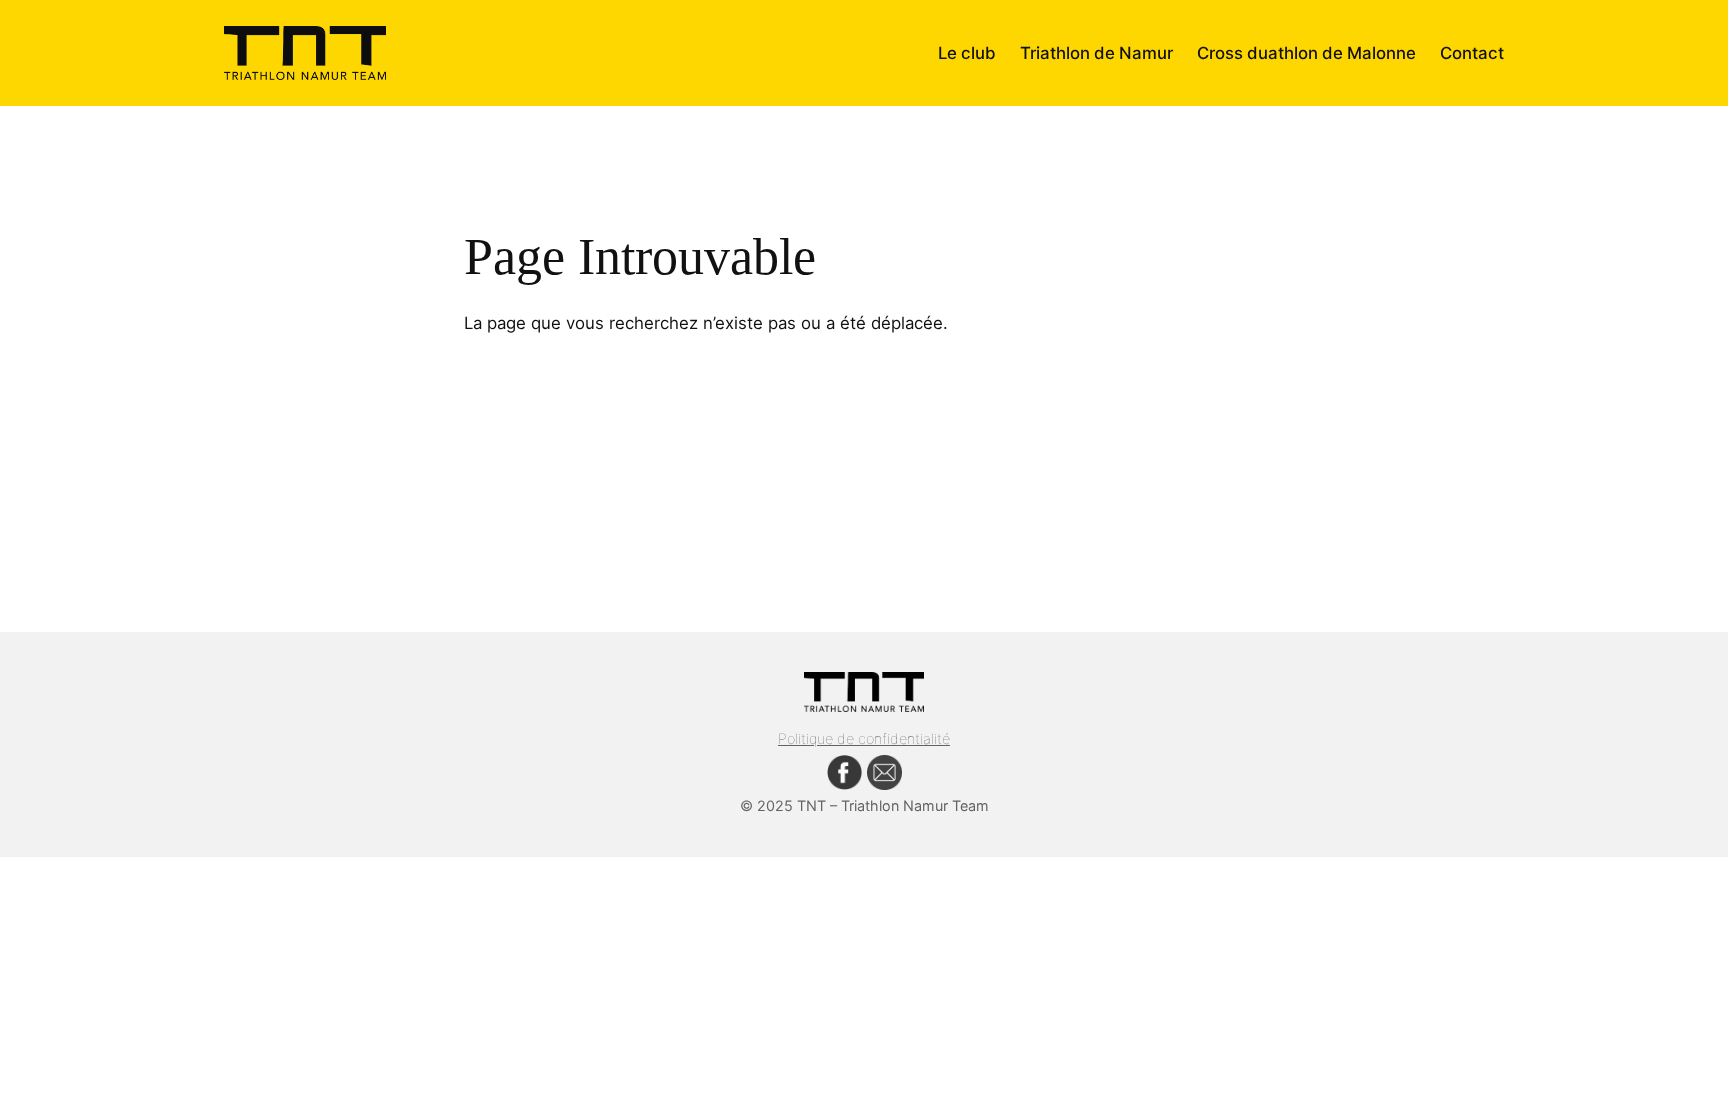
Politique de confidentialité (864, 738)
